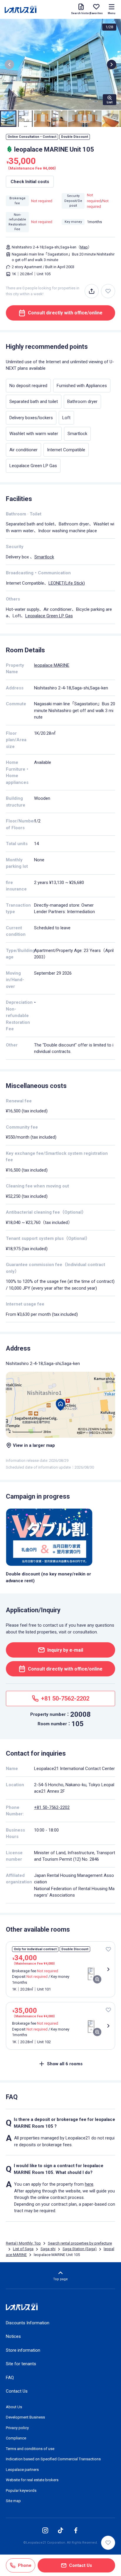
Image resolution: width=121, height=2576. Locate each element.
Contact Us (17, 2391)
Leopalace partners (22, 2470)
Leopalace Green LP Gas (49, 616)
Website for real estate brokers (32, 2480)
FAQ (10, 2378)
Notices (13, 2336)
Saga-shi (48, 2249)
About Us (14, 2407)
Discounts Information (28, 2323)
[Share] (92, 291)
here (89, 2184)
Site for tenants (21, 2364)
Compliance (16, 2438)
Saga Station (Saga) (80, 2249)
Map (84, 247)
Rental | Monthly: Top (23, 2243)
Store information (23, 2350)
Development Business (25, 2417)
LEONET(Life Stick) (67, 583)
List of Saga (23, 2249)
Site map (13, 2501)
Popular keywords (21, 2490)
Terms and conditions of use (30, 2449)
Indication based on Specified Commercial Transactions (53, 2459)
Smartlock (44, 557)
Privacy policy (17, 2428)
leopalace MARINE (52, 665)
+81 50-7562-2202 (52, 1807)
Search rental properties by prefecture (80, 2243)
